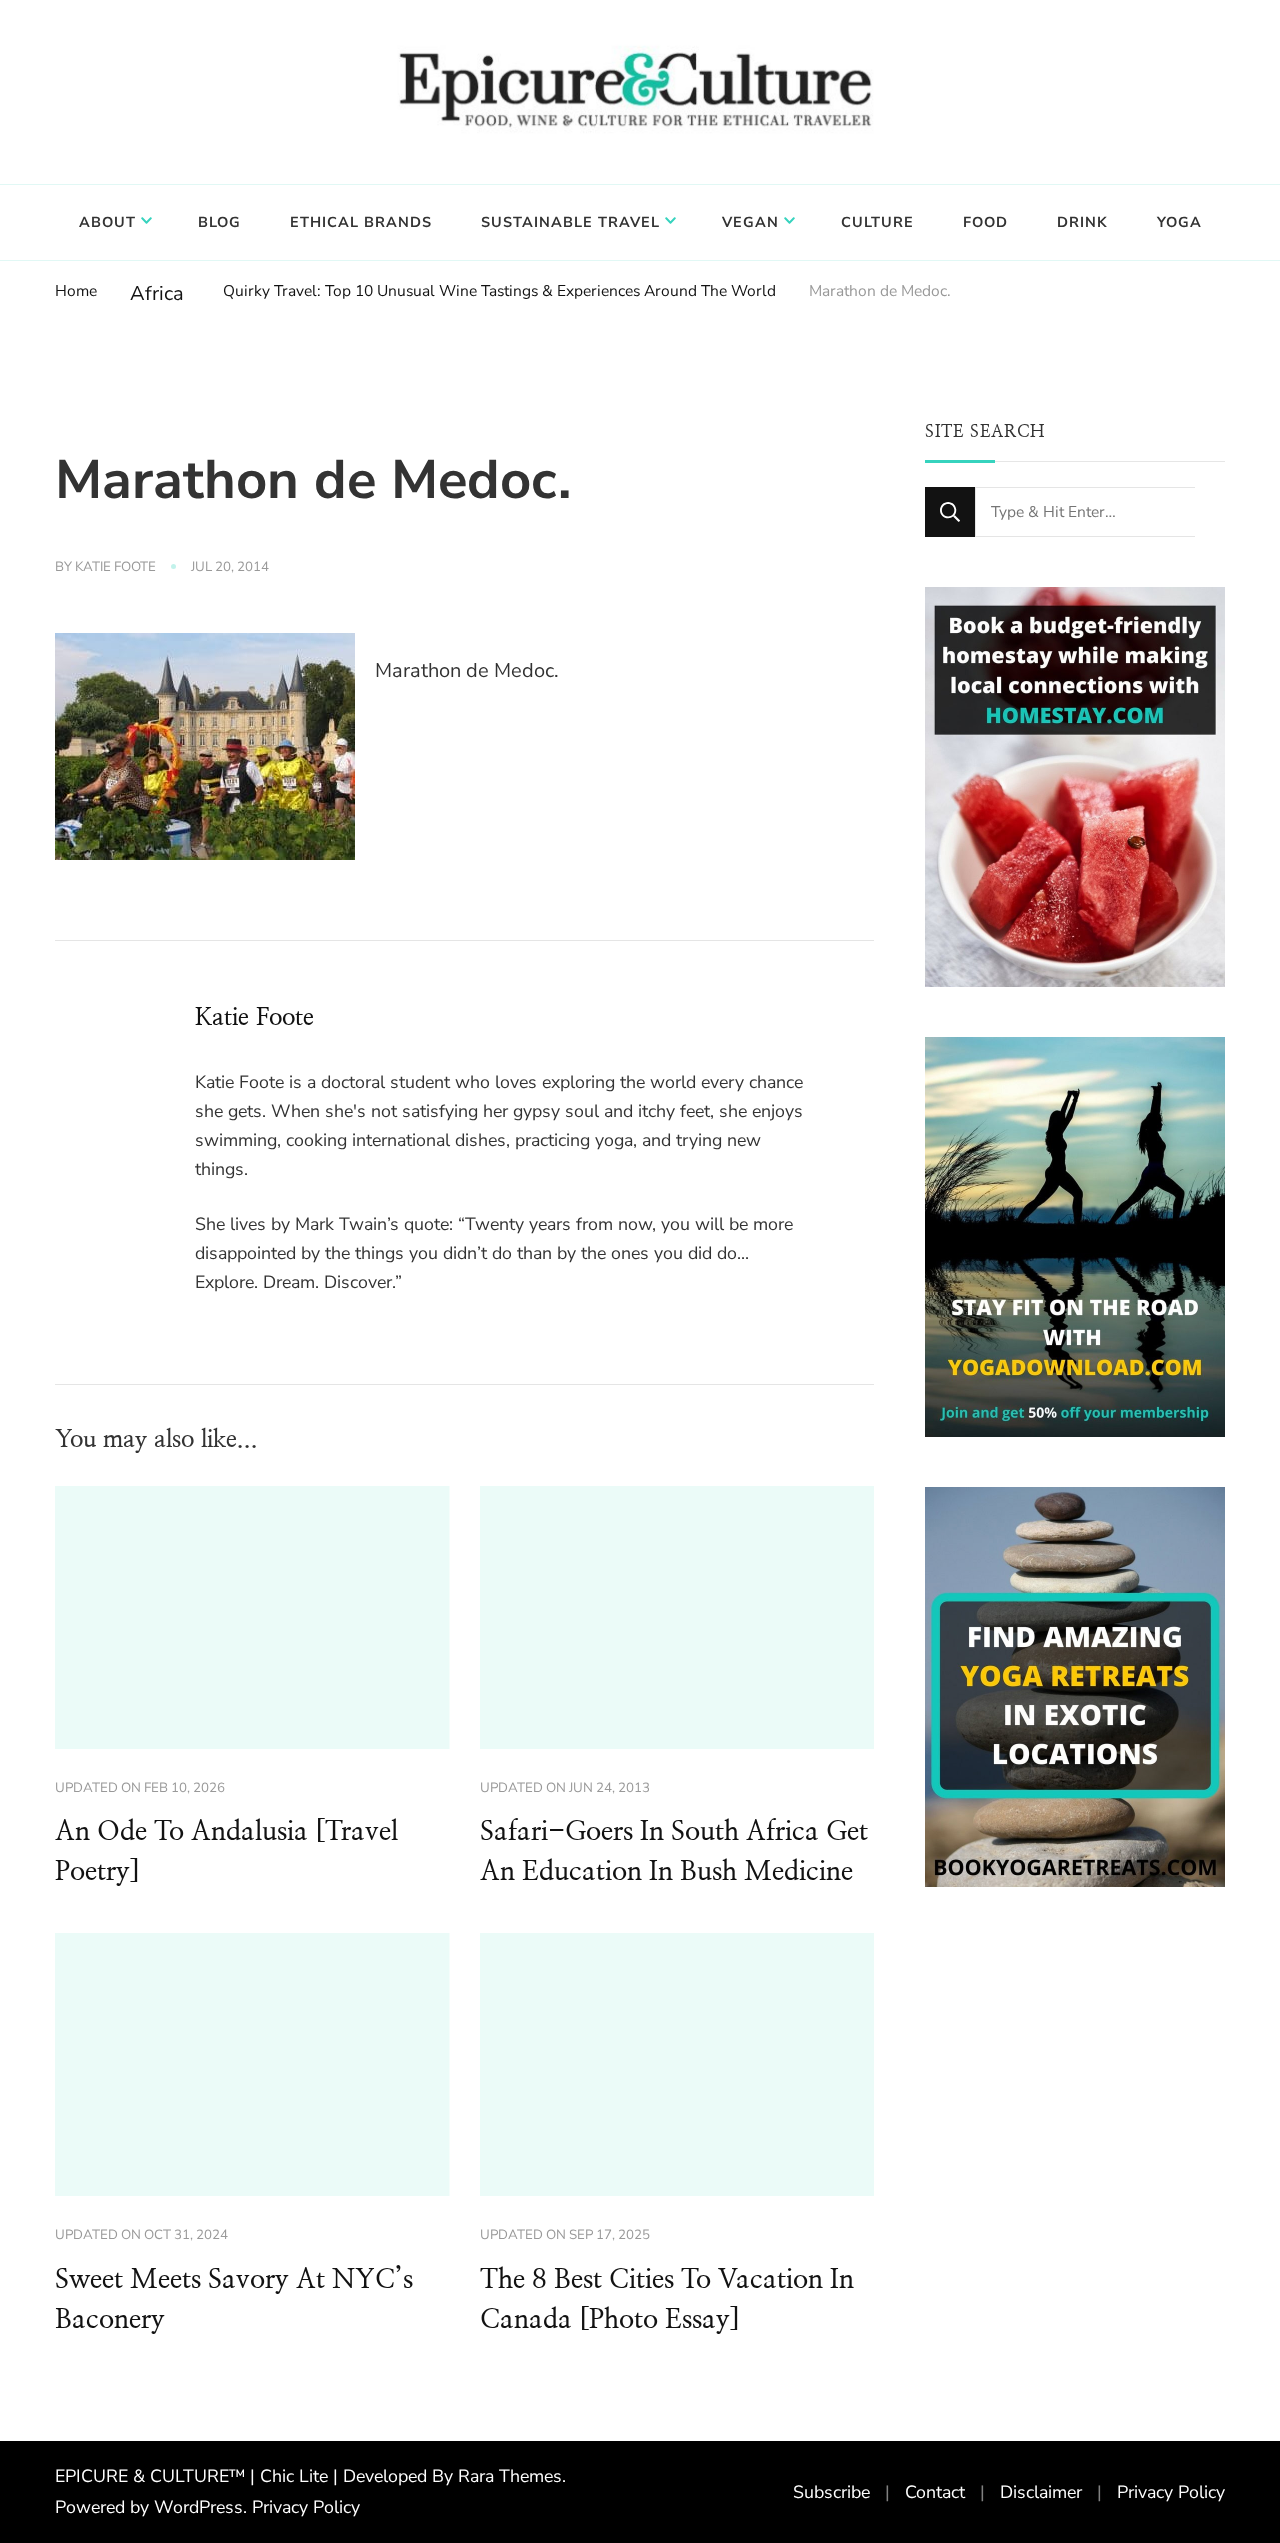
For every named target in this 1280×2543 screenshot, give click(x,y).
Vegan (750, 222)
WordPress (198, 2507)
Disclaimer (1041, 2492)
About (107, 222)
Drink (1082, 222)
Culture (877, 222)
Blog (219, 222)
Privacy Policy (306, 2507)
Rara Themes (510, 2476)
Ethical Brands (361, 222)
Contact (935, 2492)
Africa (157, 293)
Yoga (1179, 222)
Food (985, 222)
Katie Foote (115, 567)
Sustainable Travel (570, 222)
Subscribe (831, 2492)
